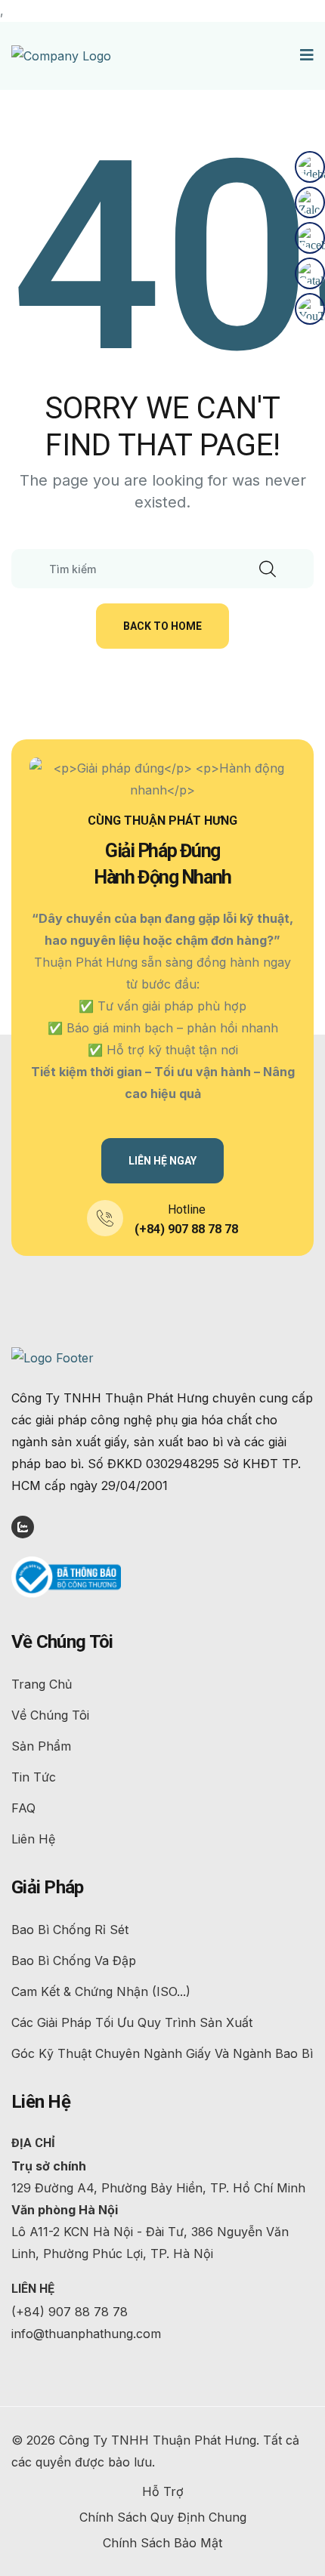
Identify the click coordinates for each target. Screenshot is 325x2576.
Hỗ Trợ (163, 2491)
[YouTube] (310, 309)
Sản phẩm (41, 1746)
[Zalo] (310, 202)
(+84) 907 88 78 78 (186, 1229)
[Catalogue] (310, 273)
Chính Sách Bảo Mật (162, 2543)
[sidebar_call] (310, 167)
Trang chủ (42, 1684)
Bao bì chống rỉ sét (70, 1930)
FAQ (23, 1808)
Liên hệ (33, 1839)
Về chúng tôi (50, 1715)
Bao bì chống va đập (74, 1961)
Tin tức (34, 1777)
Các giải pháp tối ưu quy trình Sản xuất (132, 2022)
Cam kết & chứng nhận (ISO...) (101, 1991)
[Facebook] (310, 238)
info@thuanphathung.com (86, 2334)
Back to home (162, 626)
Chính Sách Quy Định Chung (163, 2517)
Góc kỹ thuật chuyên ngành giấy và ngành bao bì (162, 2053)
